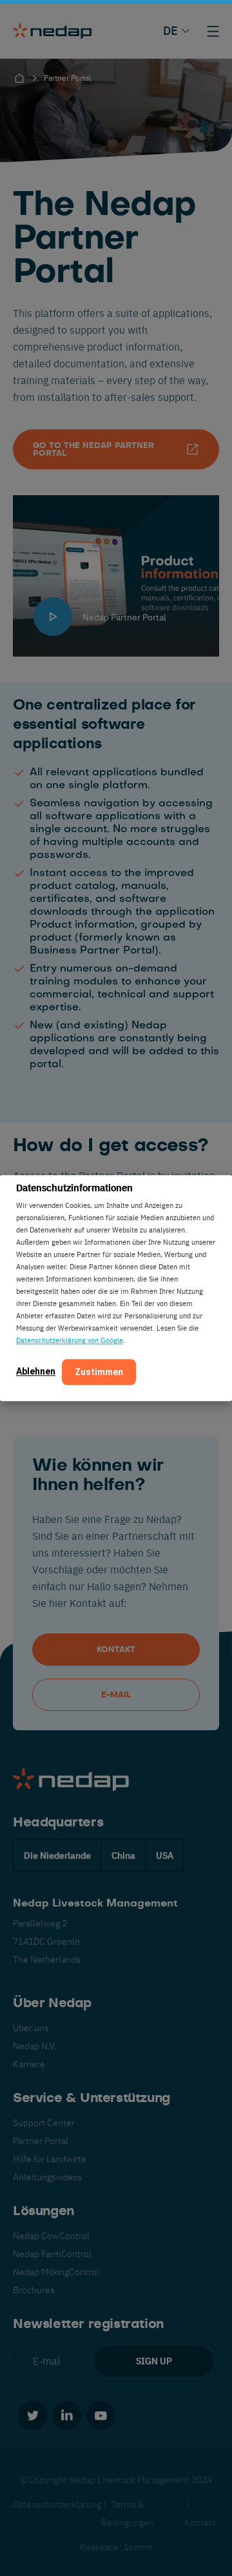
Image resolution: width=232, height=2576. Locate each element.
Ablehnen (36, 1371)
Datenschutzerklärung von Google (70, 1340)
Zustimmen (99, 1372)
